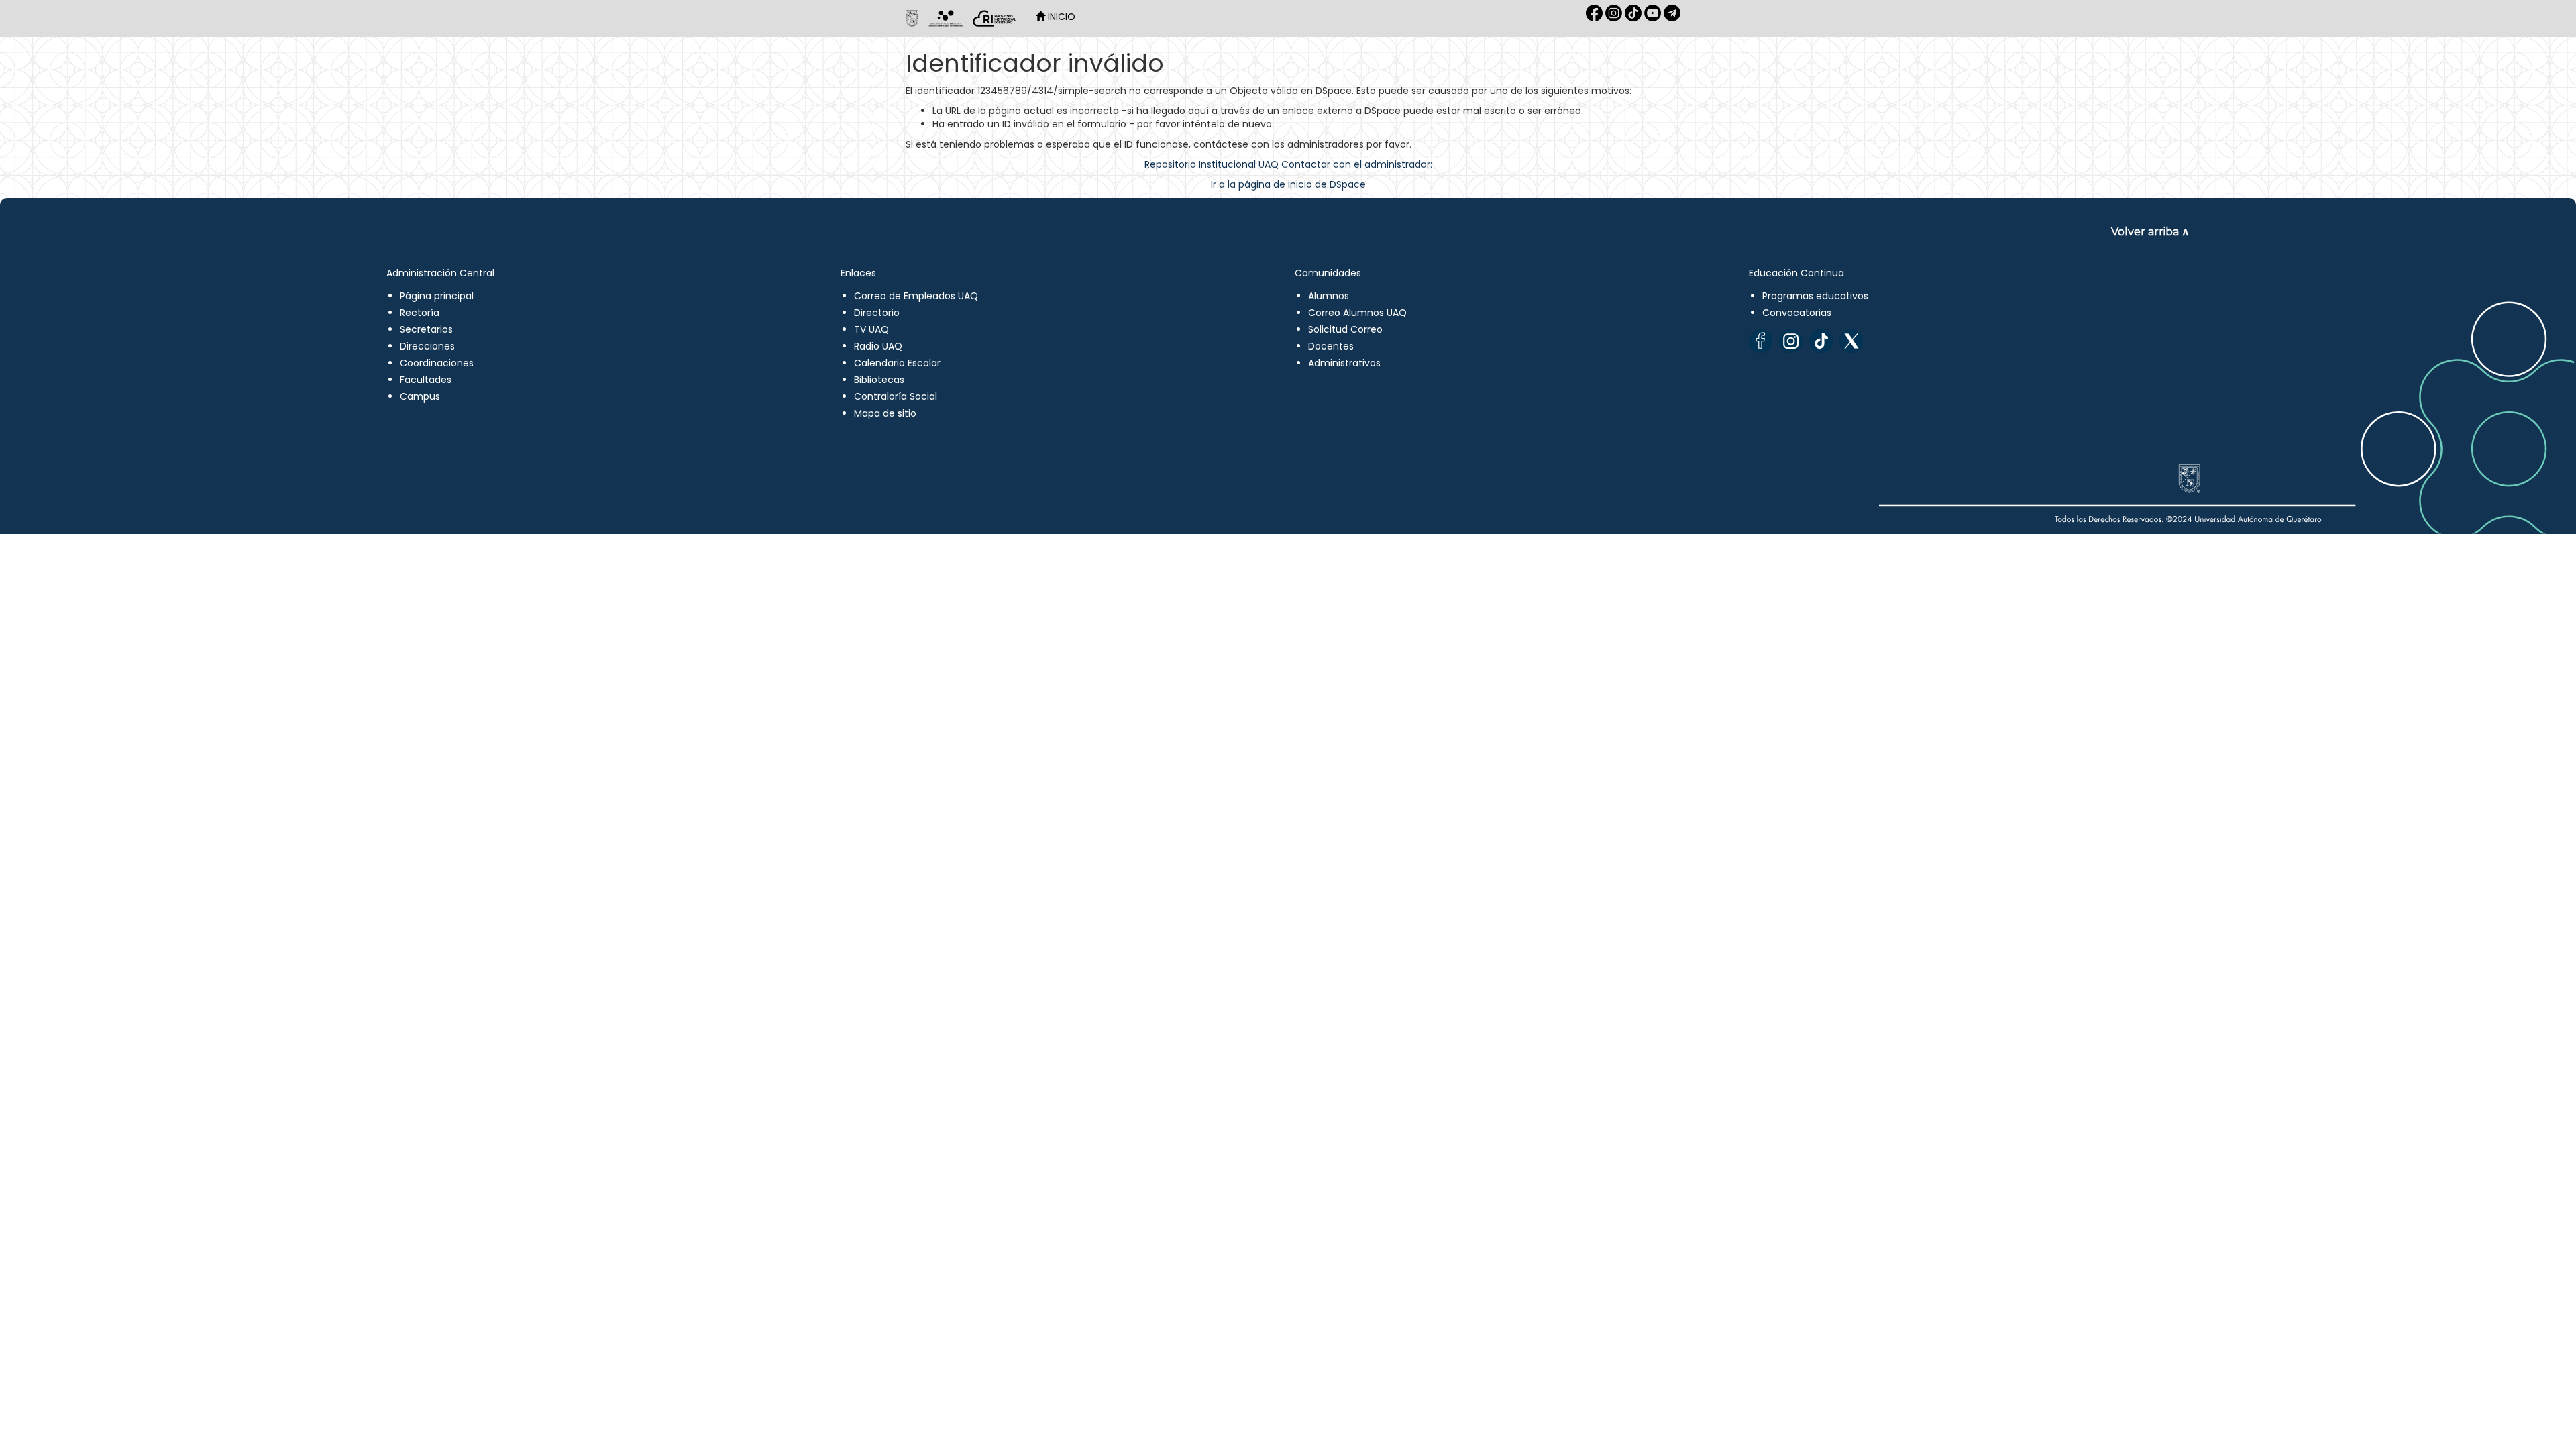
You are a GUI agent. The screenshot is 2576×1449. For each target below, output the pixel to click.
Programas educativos (1815, 296)
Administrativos (1344, 363)
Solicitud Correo (1345, 329)
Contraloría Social (896, 396)
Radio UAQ (878, 346)
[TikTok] (1821, 341)
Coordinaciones (437, 363)
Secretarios (426, 329)
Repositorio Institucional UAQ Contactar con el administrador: (1288, 164)
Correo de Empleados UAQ (916, 296)
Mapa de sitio (885, 413)
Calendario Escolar (897, 363)
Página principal (437, 296)
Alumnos (1329, 296)
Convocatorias (1797, 313)
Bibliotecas (879, 380)
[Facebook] (1761, 341)
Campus (420, 396)
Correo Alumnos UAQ (1357, 313)
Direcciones (427, 346)
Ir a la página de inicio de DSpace (1288, 184)
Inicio (1060, 17)
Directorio (877, 313)
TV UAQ (871, 329)
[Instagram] (1791, 341)
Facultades (426, 380)
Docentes (1331, 346)
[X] (1851, 341)
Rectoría (420, 313)
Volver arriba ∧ (2150, 232)
